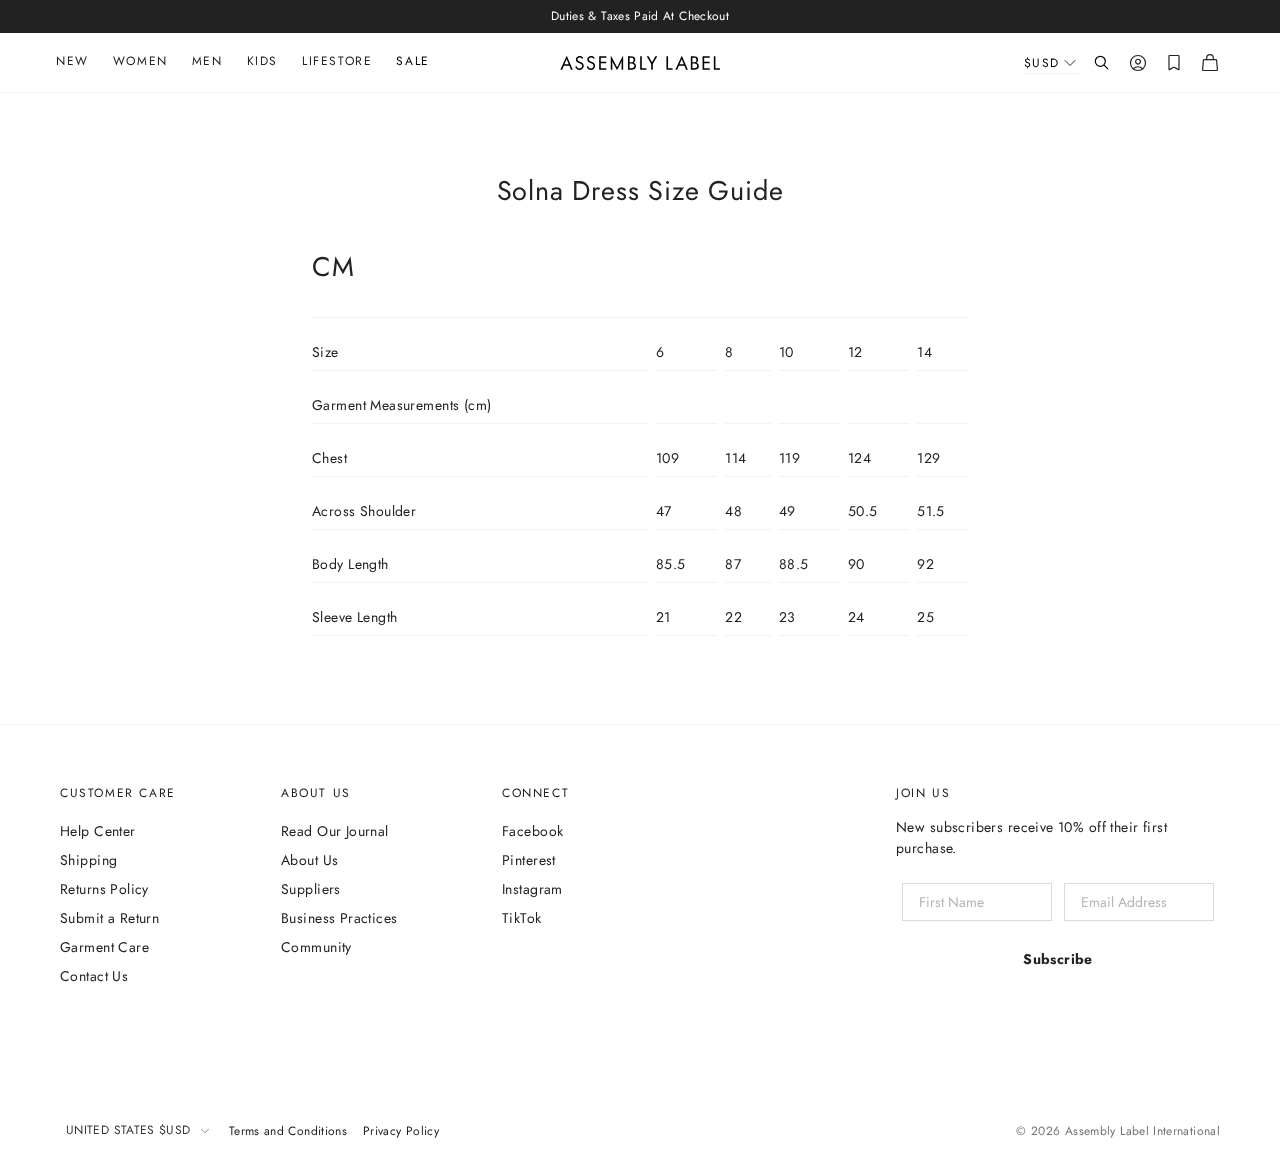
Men (207, 61)
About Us (309, 860)
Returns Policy (104, 889)
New (72, 61)
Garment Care (104, 947)
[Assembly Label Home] (640, 63)
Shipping (88, 860)
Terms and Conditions (288, 1131)
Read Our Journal (335, 831)
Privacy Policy (401, 1131)
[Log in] (1138, 63)
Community (316, 947)
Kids (262, 61)
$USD (1042, 63)
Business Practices (339, 918)
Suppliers (311, 889)
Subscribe (1058, 959)
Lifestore (337, 61)
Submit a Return (109, 918)
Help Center (98, 831)
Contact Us (94, 976)
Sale (412, 61)
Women (140, 61)
